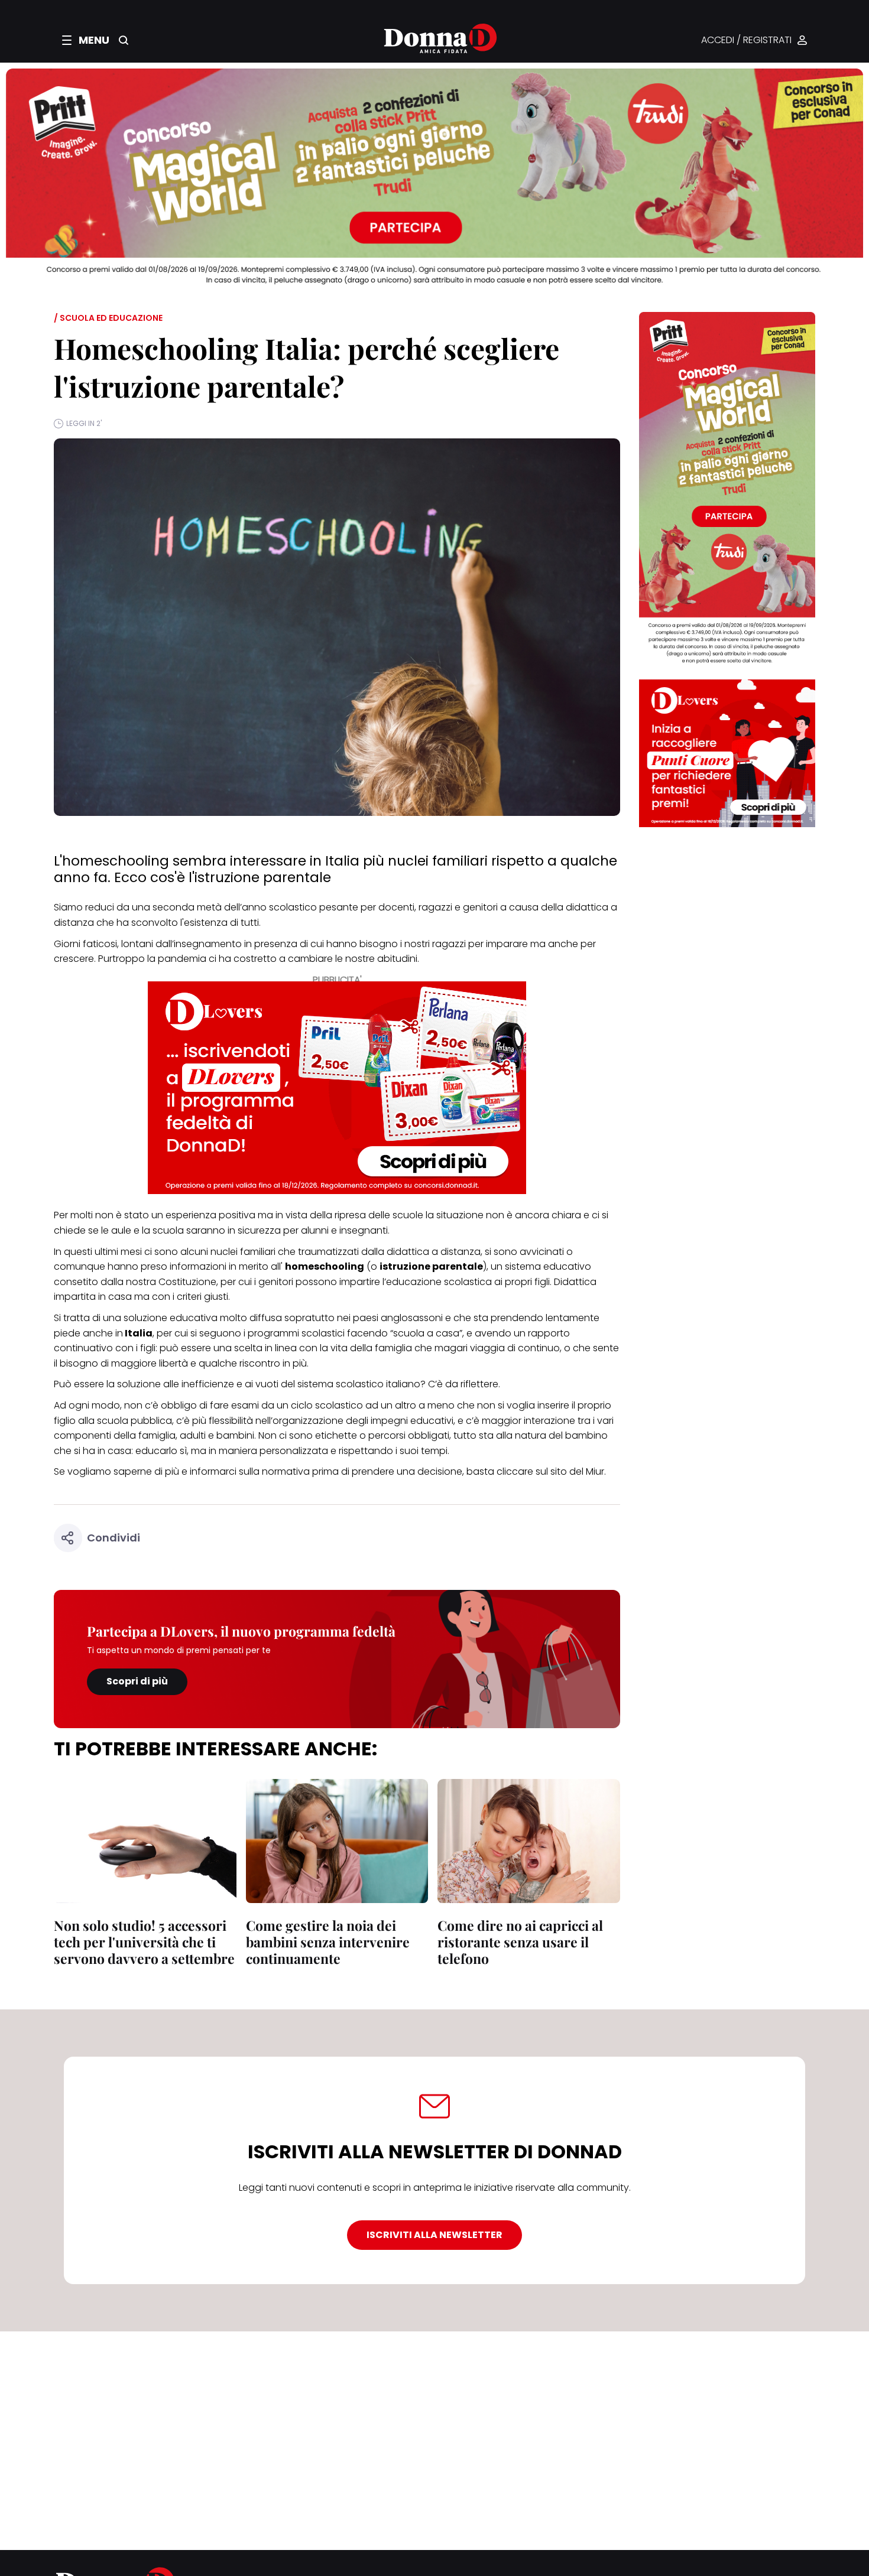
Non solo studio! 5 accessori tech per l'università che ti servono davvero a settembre (144, 1942)
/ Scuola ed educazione (108, 318)
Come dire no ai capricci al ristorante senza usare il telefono (520, 1942)
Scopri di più (137, 1681)
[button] (86, 40)
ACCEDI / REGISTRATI (746, 40)
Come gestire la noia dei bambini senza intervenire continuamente (328, 1942)
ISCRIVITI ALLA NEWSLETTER (434, 2235)
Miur (595, 1471)
